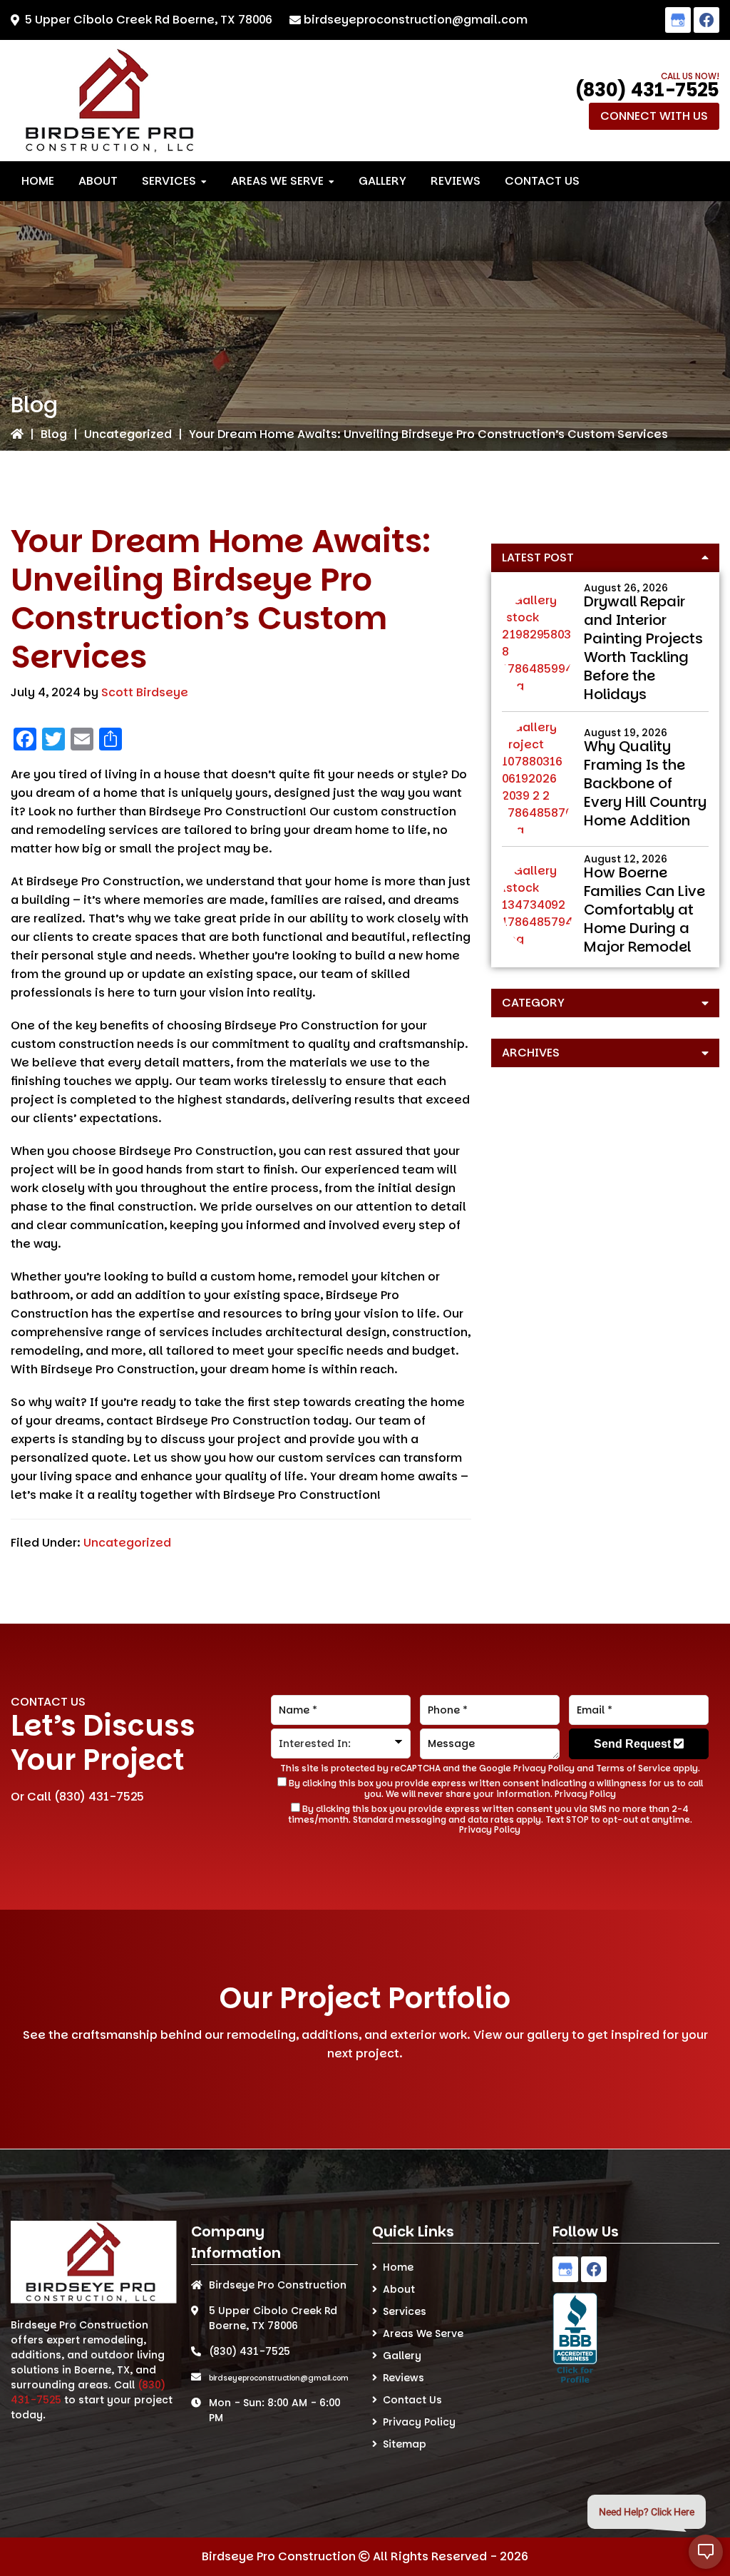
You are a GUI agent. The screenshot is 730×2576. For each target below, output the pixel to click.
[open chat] (706, 2552)
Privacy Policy (544, 1768)
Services (405, 2311)
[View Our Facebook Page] (706, 20)
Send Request (634, 1744)
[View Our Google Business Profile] (678, 20)
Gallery (402, 2356)
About (399, 2289)
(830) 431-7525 (647, 90)
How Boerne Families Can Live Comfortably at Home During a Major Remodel (644, 910)
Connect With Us (654, 116)
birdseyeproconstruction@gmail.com (416, 20)
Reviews (403, 2378)
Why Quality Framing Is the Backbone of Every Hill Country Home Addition (645, 783)
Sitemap (405, 2444)
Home (398, 2267)
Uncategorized (128, 434)
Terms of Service (633, 1768)
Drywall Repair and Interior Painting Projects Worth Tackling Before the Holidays (643, 648)
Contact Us (412, 2400)
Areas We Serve (423, 2333)
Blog (54, 434)
